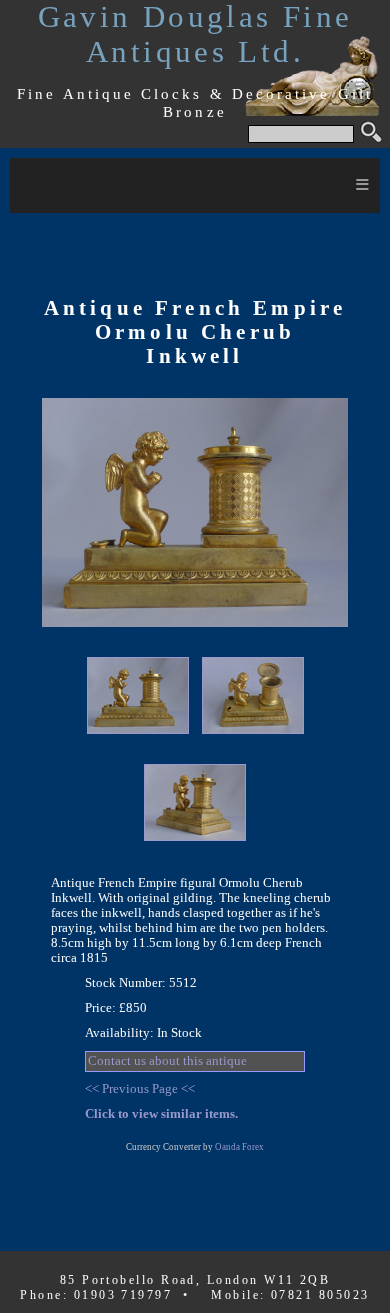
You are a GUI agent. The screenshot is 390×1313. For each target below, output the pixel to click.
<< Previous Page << (140, 1089)
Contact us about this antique (167, 1061)
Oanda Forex (239, 1147)
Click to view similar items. (161, 1114)
